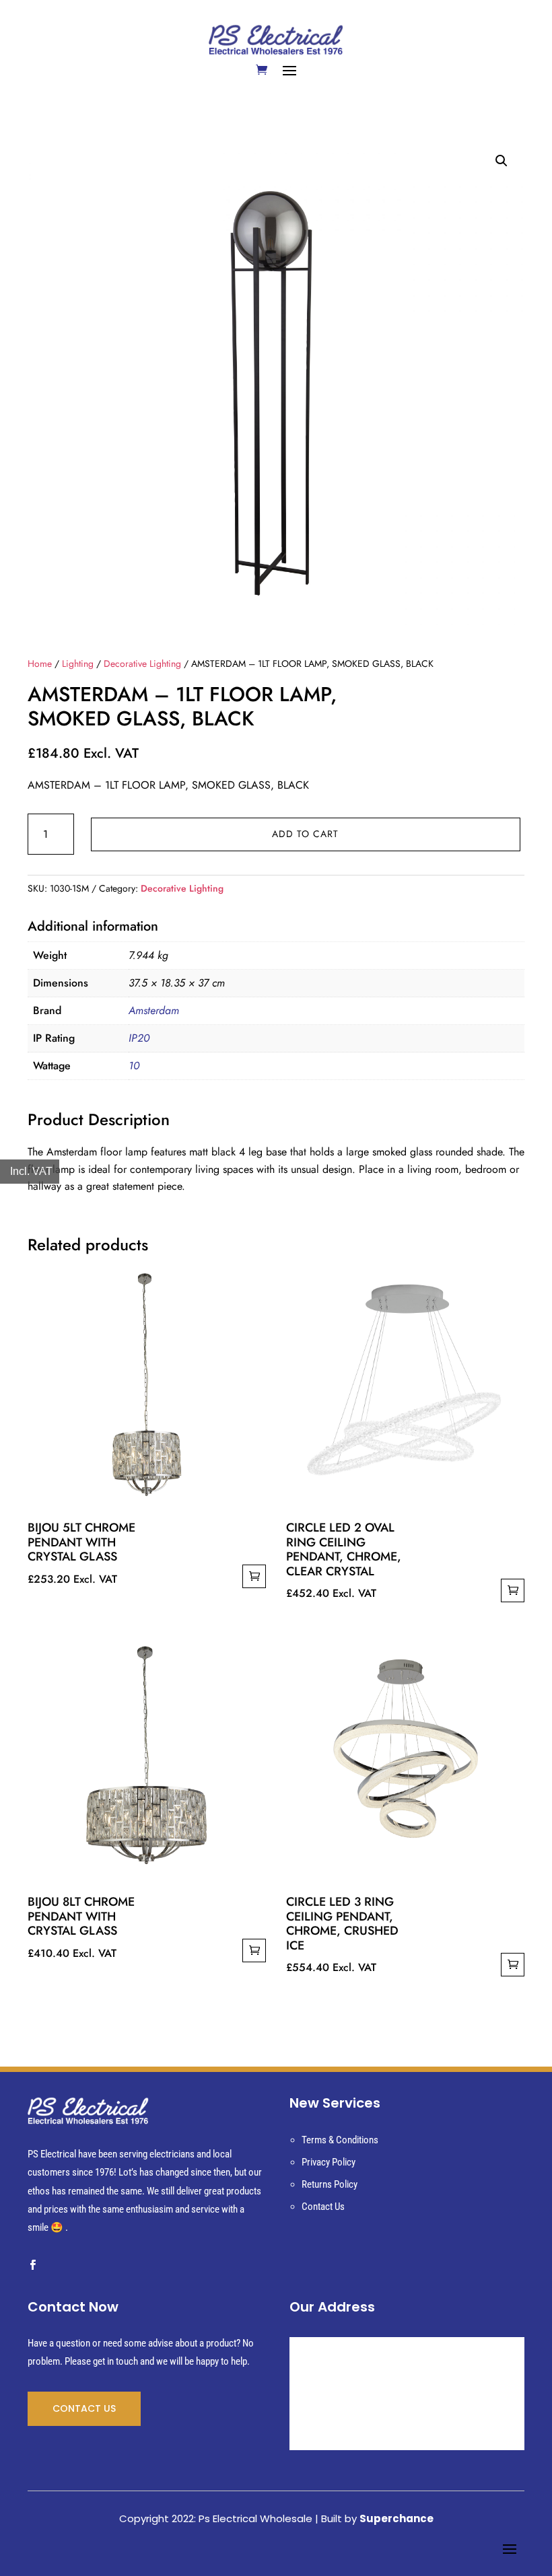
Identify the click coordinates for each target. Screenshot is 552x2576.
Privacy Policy (329, 2162)
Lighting (78, 664)
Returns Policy (330, 2184)
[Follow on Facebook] (32, 2265)
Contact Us (323, 2207)
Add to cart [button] (254, 1576)
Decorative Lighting (142, 664)
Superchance (396, 2518)
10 (134, 1066)
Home (40, 664)
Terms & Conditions (340, 2140)
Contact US (84, 2408)
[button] (502, 161)
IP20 (139, 1038)
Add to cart (305, 834)
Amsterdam (154, 1010)
